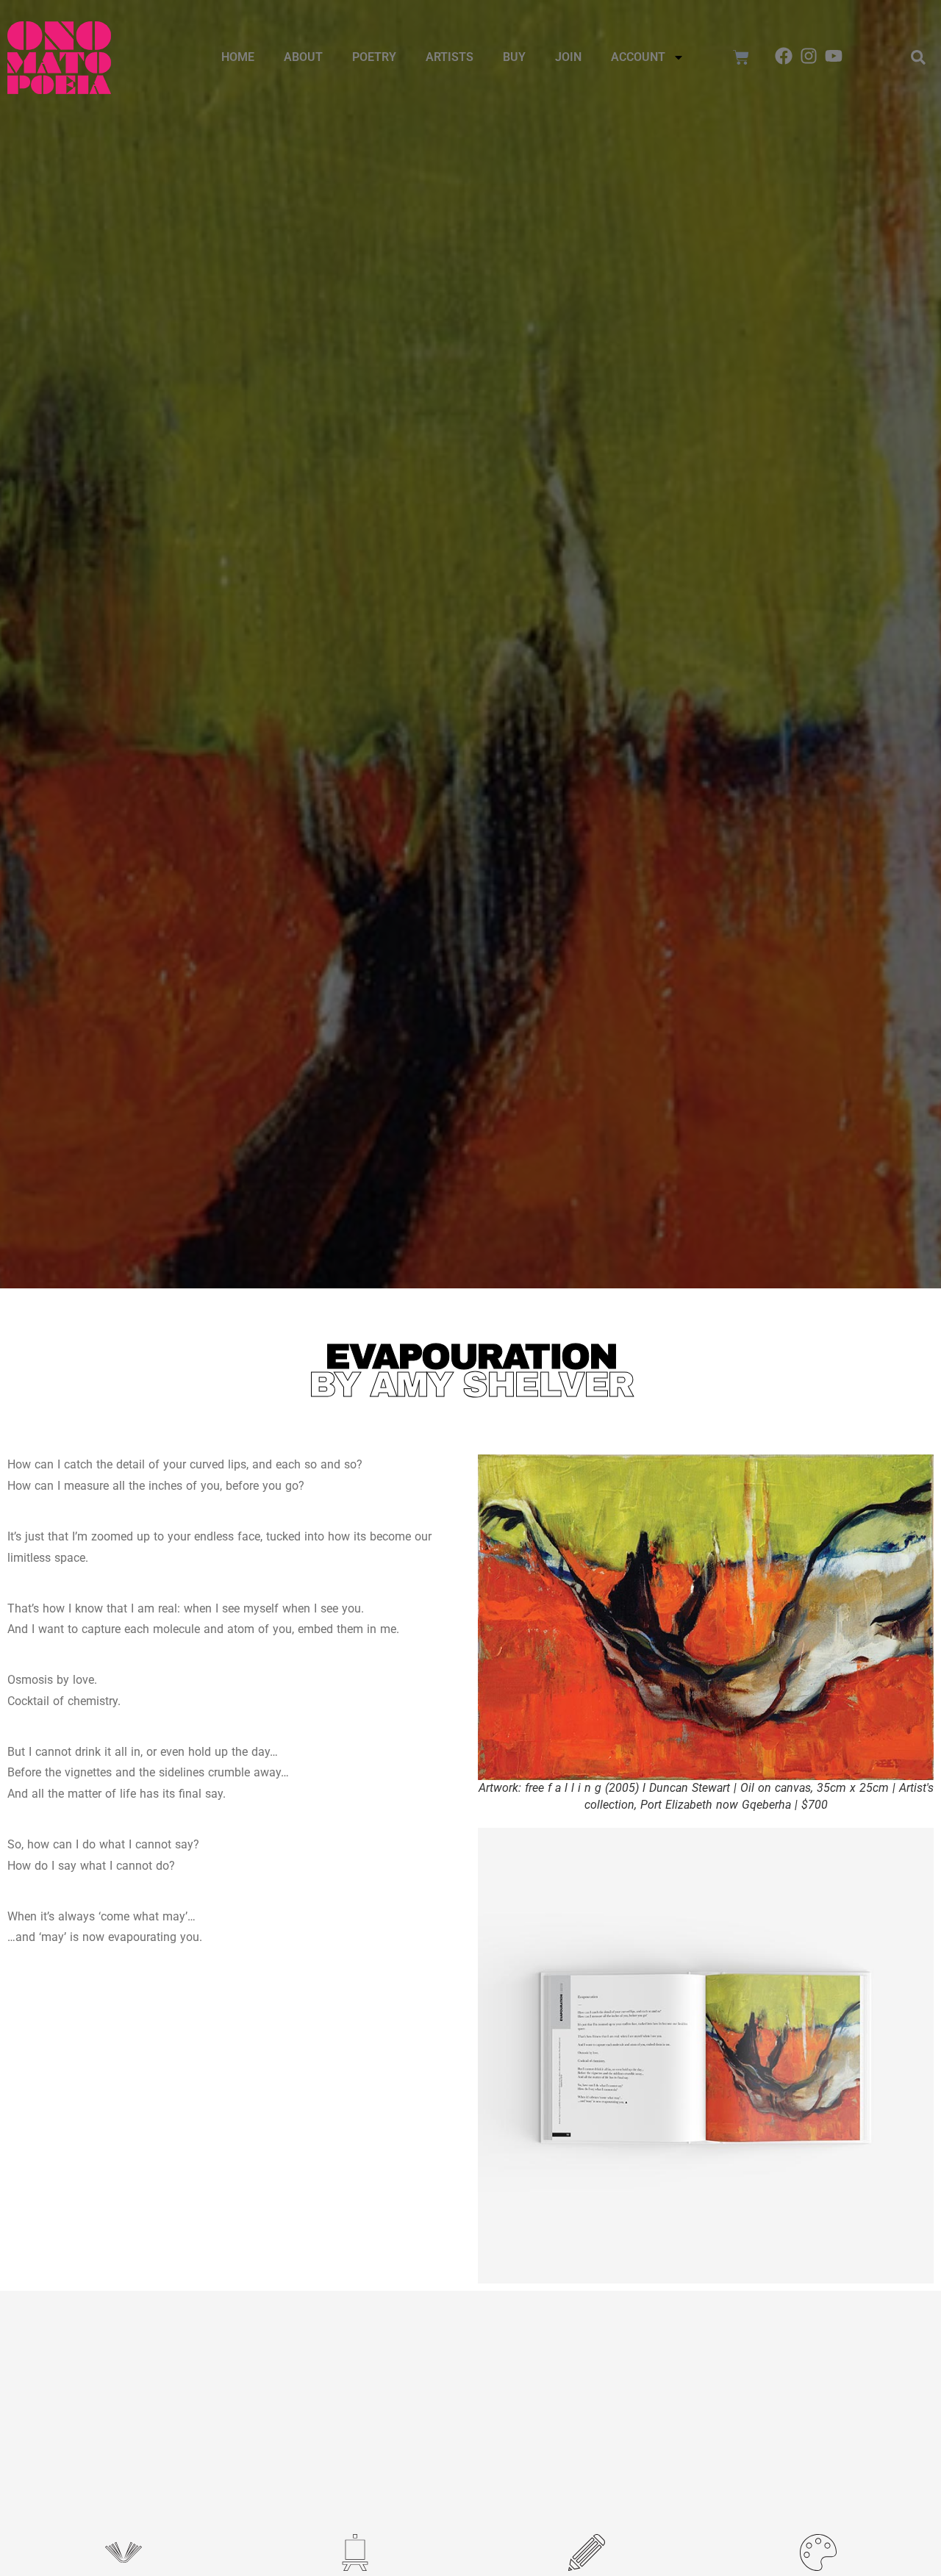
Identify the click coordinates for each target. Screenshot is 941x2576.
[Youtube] (834, 56)
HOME (238, 57)
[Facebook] (784, 56)
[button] (918, 57)
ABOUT (303, 57)
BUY (514, 57)
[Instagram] (809, 56)
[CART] (741, 57)
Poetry (374, 57)
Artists (450, 57)
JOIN (568, 57)
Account (638, 57)
